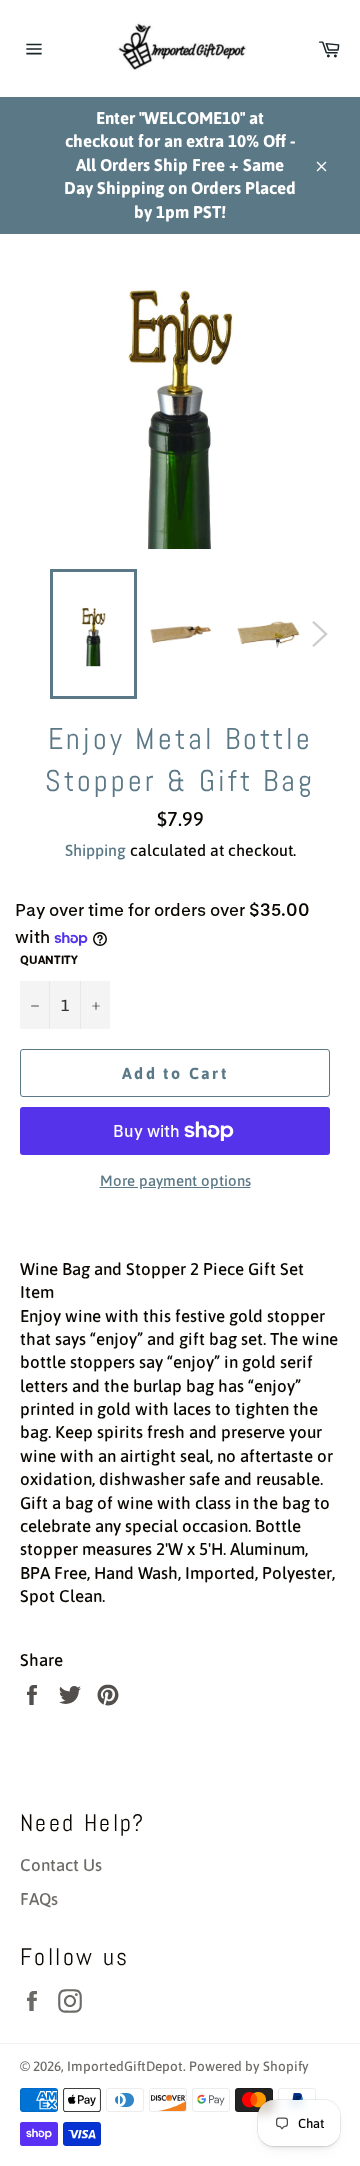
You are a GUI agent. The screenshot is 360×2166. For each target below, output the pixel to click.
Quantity (49, 960)
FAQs (39, 1899)
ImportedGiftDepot (125, 2066)
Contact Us (61, 1865)
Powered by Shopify (249, 2066)
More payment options (175, 1180)
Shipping (95, 850)
